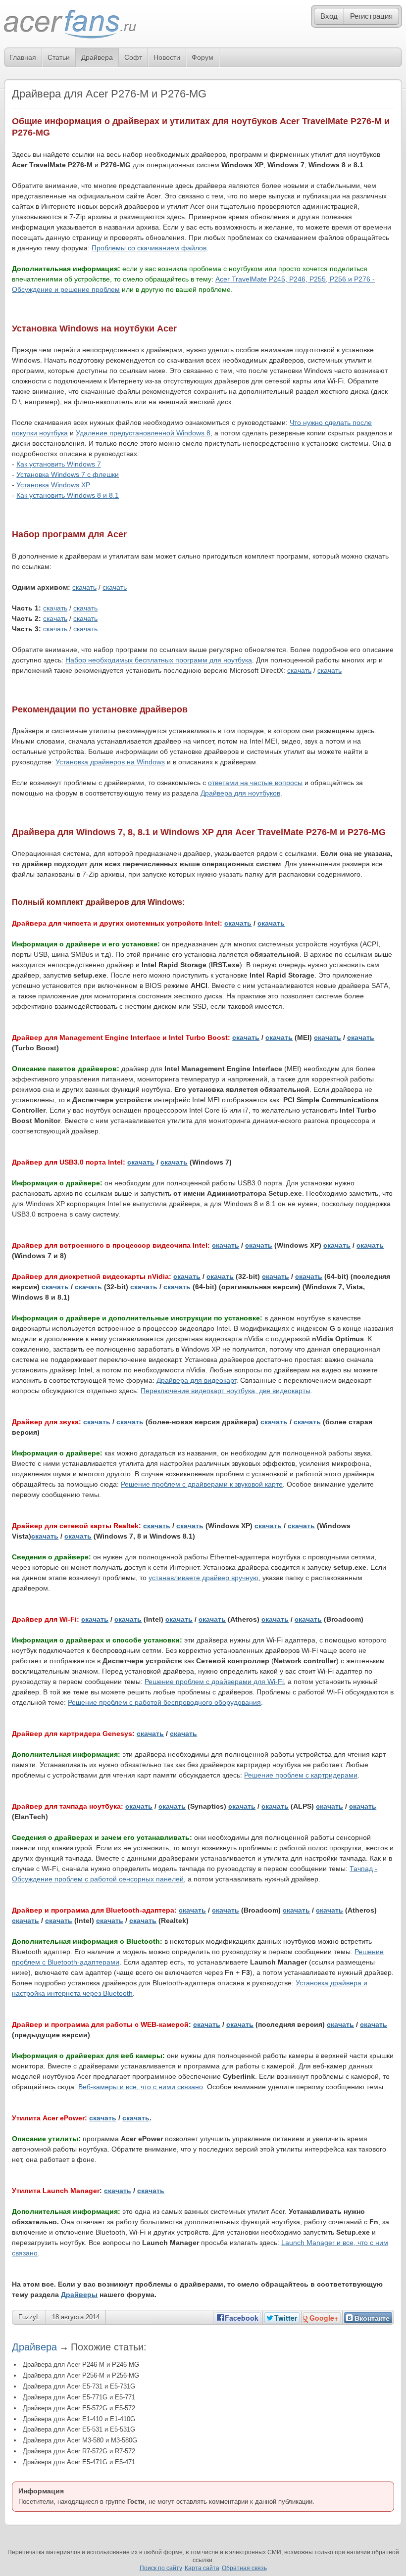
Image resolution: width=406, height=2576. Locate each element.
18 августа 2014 (76, 2317)
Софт (133, 57)
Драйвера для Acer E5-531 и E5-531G (79, 2429)
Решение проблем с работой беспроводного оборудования (164, 1702)
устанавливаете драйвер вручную (203, 1578)
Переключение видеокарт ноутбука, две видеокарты (226, 1391)
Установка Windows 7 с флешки (68, 474)
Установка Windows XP (53, 485)
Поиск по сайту (161, 2568)
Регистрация (371, 16)
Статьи (59, 57)
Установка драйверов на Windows (110, 762)
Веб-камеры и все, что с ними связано (141, 2087)
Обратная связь (244, 2568)
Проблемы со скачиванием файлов (149, 248)
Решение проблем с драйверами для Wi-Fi (214, 1682)
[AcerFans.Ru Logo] (70, 24)
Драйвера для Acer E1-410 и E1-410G (79, 2419)
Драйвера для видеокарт (196, 1380)
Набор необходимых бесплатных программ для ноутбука (159, 660)
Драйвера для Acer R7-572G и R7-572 (79, 2451)
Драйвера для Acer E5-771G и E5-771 (79, 2397)
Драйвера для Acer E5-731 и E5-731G (79, 2386)
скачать (84, 587)
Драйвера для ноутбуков (240, 793)
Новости (167, 57)
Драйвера (97, 57)
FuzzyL (29, 2317)
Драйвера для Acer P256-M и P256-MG (81, 2375)
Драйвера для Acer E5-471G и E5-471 (79, 2462)
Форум (203, 57)
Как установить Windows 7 (59, 464)
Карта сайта (202, 2568)
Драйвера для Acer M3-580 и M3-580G (80, 2440)
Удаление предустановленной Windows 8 (143, 433)
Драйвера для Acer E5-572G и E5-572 (79, 2408)
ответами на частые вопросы (255, 783)
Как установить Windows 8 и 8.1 (68, 495)
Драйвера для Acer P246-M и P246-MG (81, 2365)
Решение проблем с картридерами (301, 1775)
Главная (23, 57)
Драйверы (79, 2295)
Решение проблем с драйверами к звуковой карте (202, 1484)
